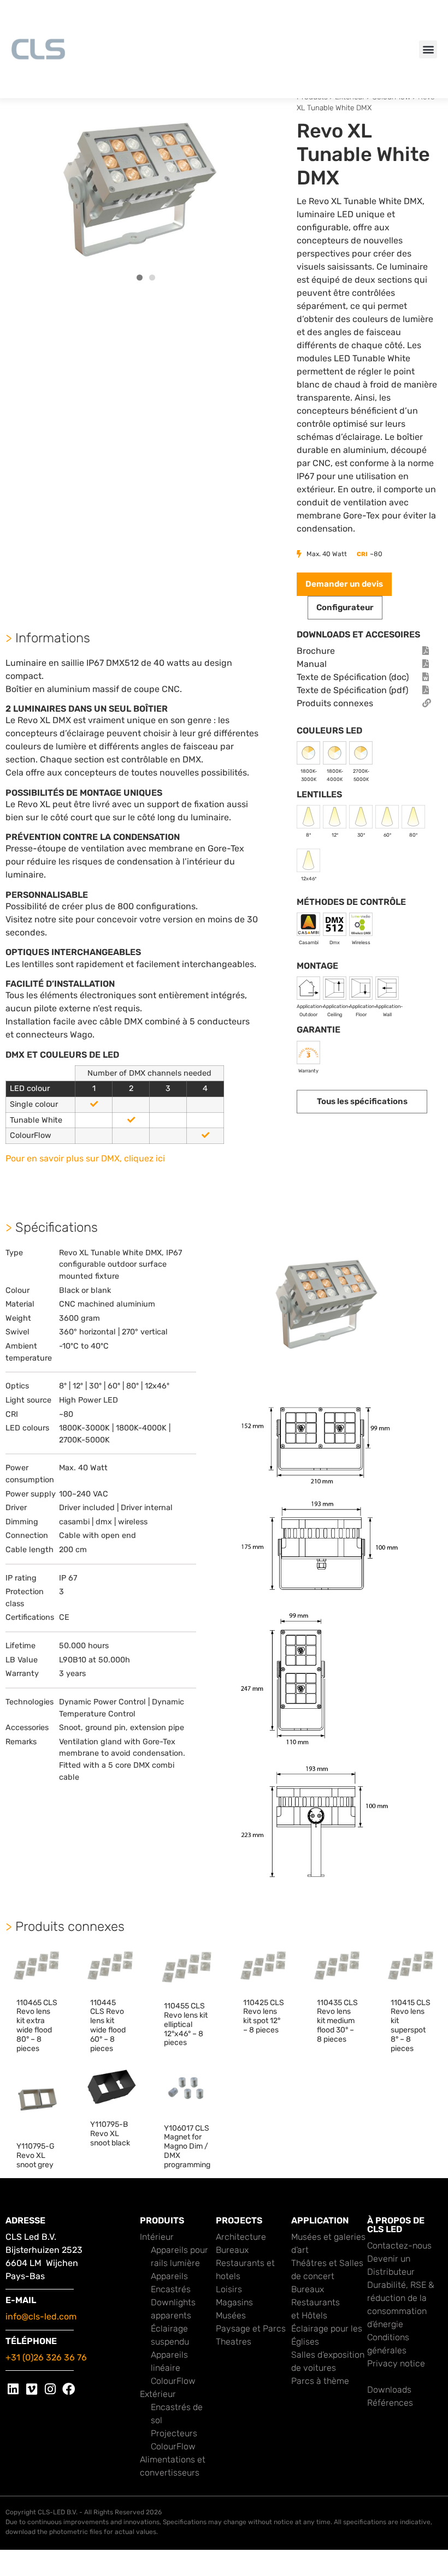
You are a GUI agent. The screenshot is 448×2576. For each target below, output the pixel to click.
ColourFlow (173, 2381)
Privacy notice (396, 2363)
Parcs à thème (320, 2381)
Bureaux (232, 2250)
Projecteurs (174, 2433)
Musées (231, 2315)
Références (390, 2403)
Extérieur (158, 2394)
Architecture (241, 2237)
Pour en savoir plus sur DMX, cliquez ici (85, 1158)
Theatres (234, 2342)
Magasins (234, 2302)
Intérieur (157, 2237)
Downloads (389, 2390)
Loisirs (229, 2289)
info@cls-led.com (41, 2316)
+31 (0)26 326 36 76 (46, 2357)
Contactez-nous (399, 2246)
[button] (428, 49)
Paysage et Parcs (251, 2328)
